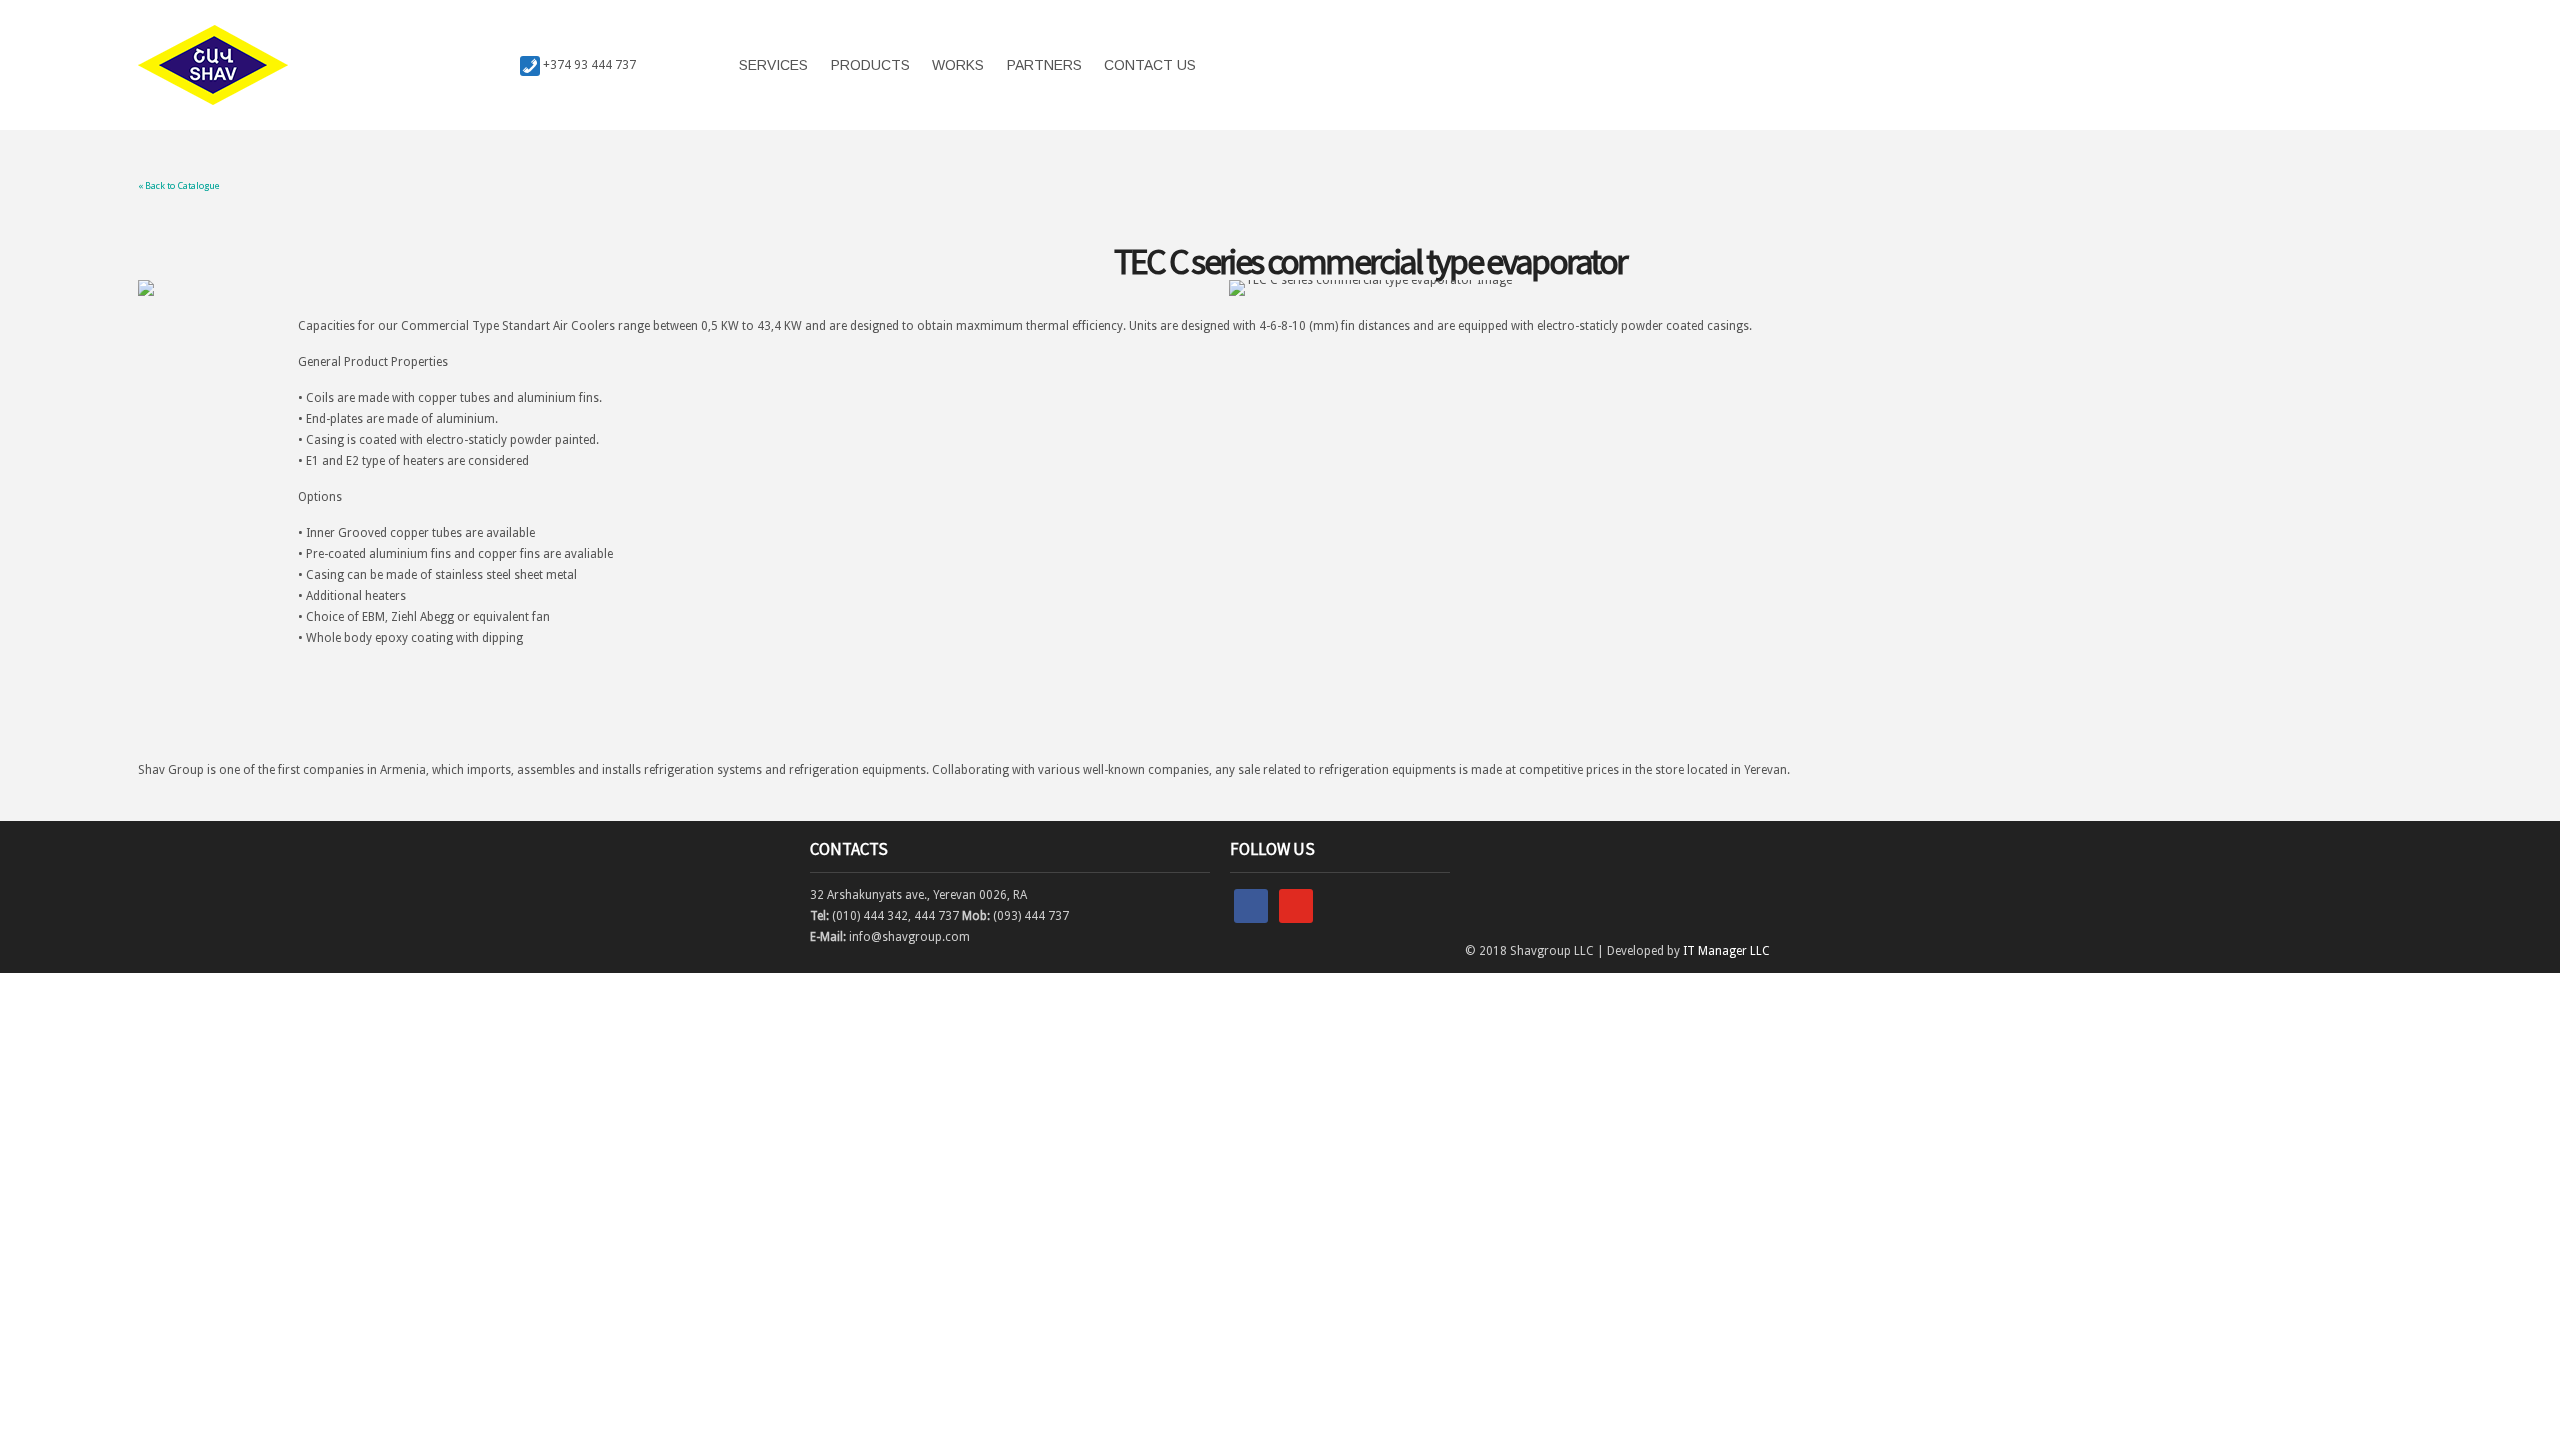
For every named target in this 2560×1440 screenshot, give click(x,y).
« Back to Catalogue (179, 185)
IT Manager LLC (1726, 951)
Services (773, 65)
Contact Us (1150, 65)
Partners (1044, 65)
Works (958, 65)
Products (870, 65)
